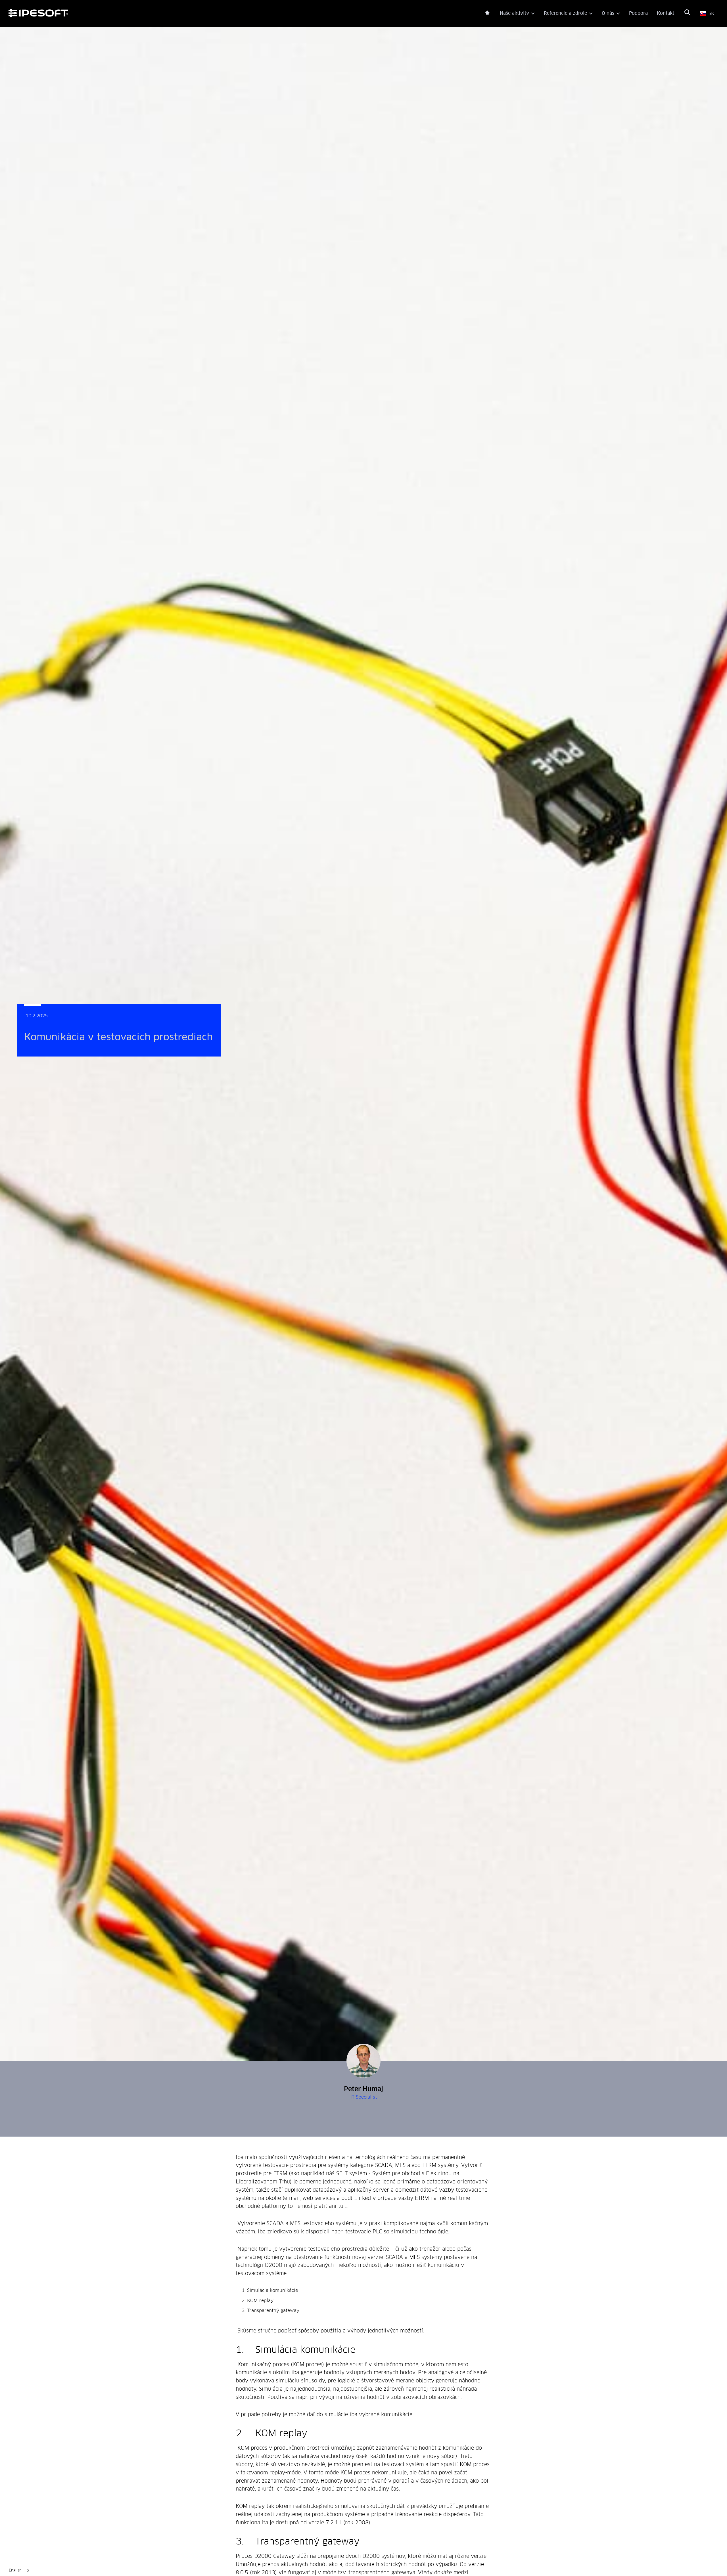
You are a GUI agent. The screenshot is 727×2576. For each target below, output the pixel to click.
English (15, 2570)
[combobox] (19, 2570)
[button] (517, 14)
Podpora (638, 13)
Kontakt (666, 13)
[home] (247, 14)
